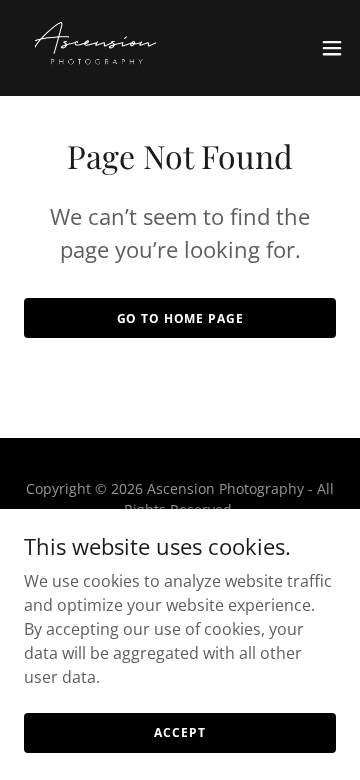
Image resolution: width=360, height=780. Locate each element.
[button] (332, 48)
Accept (179, 732)
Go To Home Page (180, 318)
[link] (95, 48)
